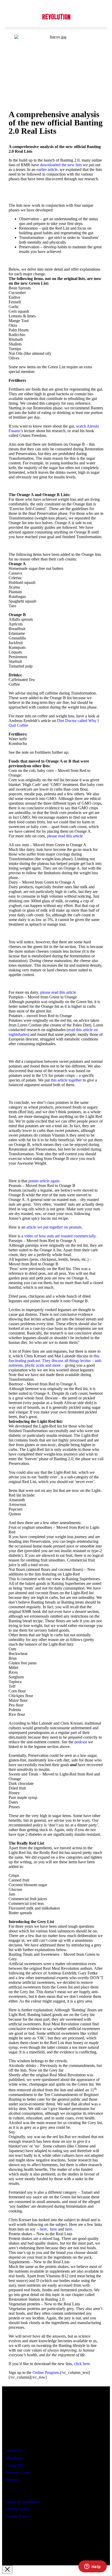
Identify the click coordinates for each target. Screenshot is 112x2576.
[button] (56, 28)
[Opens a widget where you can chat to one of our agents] (92, 2567)
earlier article (47, 169)
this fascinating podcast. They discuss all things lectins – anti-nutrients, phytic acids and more (55, 1361)
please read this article (64, 836)
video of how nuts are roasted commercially (60, 1236)
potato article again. (44, 1181)
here (54, 2229)
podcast (81, 1742)
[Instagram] (28, 2542)
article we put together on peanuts (54, 1227)
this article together (66, 1080)
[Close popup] (7, 2570)
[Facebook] (13, 2542)
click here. (82, 2364)
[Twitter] (43, 2542)
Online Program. (46, 2373)
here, (44, 2229)
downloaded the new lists (61, 165)
